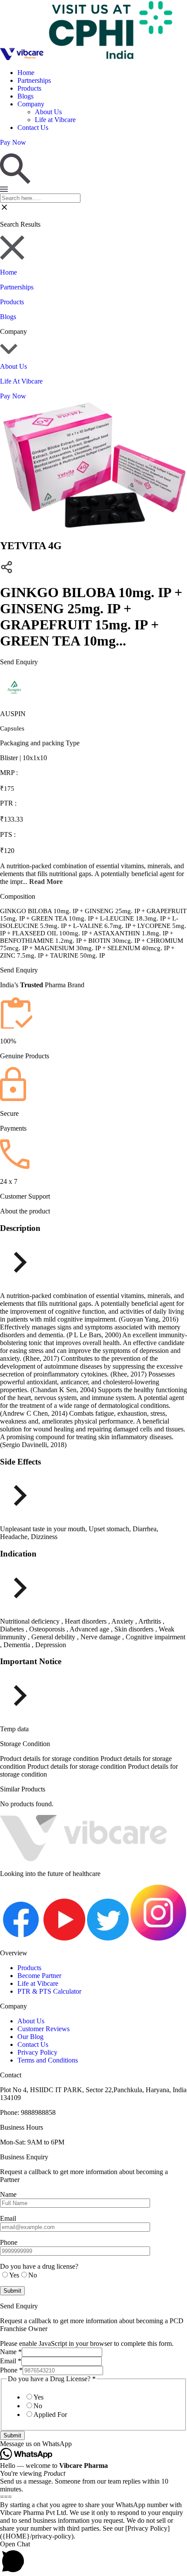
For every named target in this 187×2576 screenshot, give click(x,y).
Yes (38, 2397)
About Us (48, 112)
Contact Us (33, 127)
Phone (11, 2370)
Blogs (25, 96)
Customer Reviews (43, 2029)
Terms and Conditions (48, 2060)
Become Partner (39, 1976)
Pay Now (13, 396)
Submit (12, 2435)
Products (29, 88)
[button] (93, 2444)
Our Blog (30, 2037)
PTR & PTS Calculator (49, 1991)
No (38, 2406)
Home (26, 73)
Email (11, 2361)
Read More (46, 882)
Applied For (50, 2415)
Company (31, 104)
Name (11, 2352)
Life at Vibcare (55, 120)
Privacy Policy (37, 2052)
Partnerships (34, 80)
